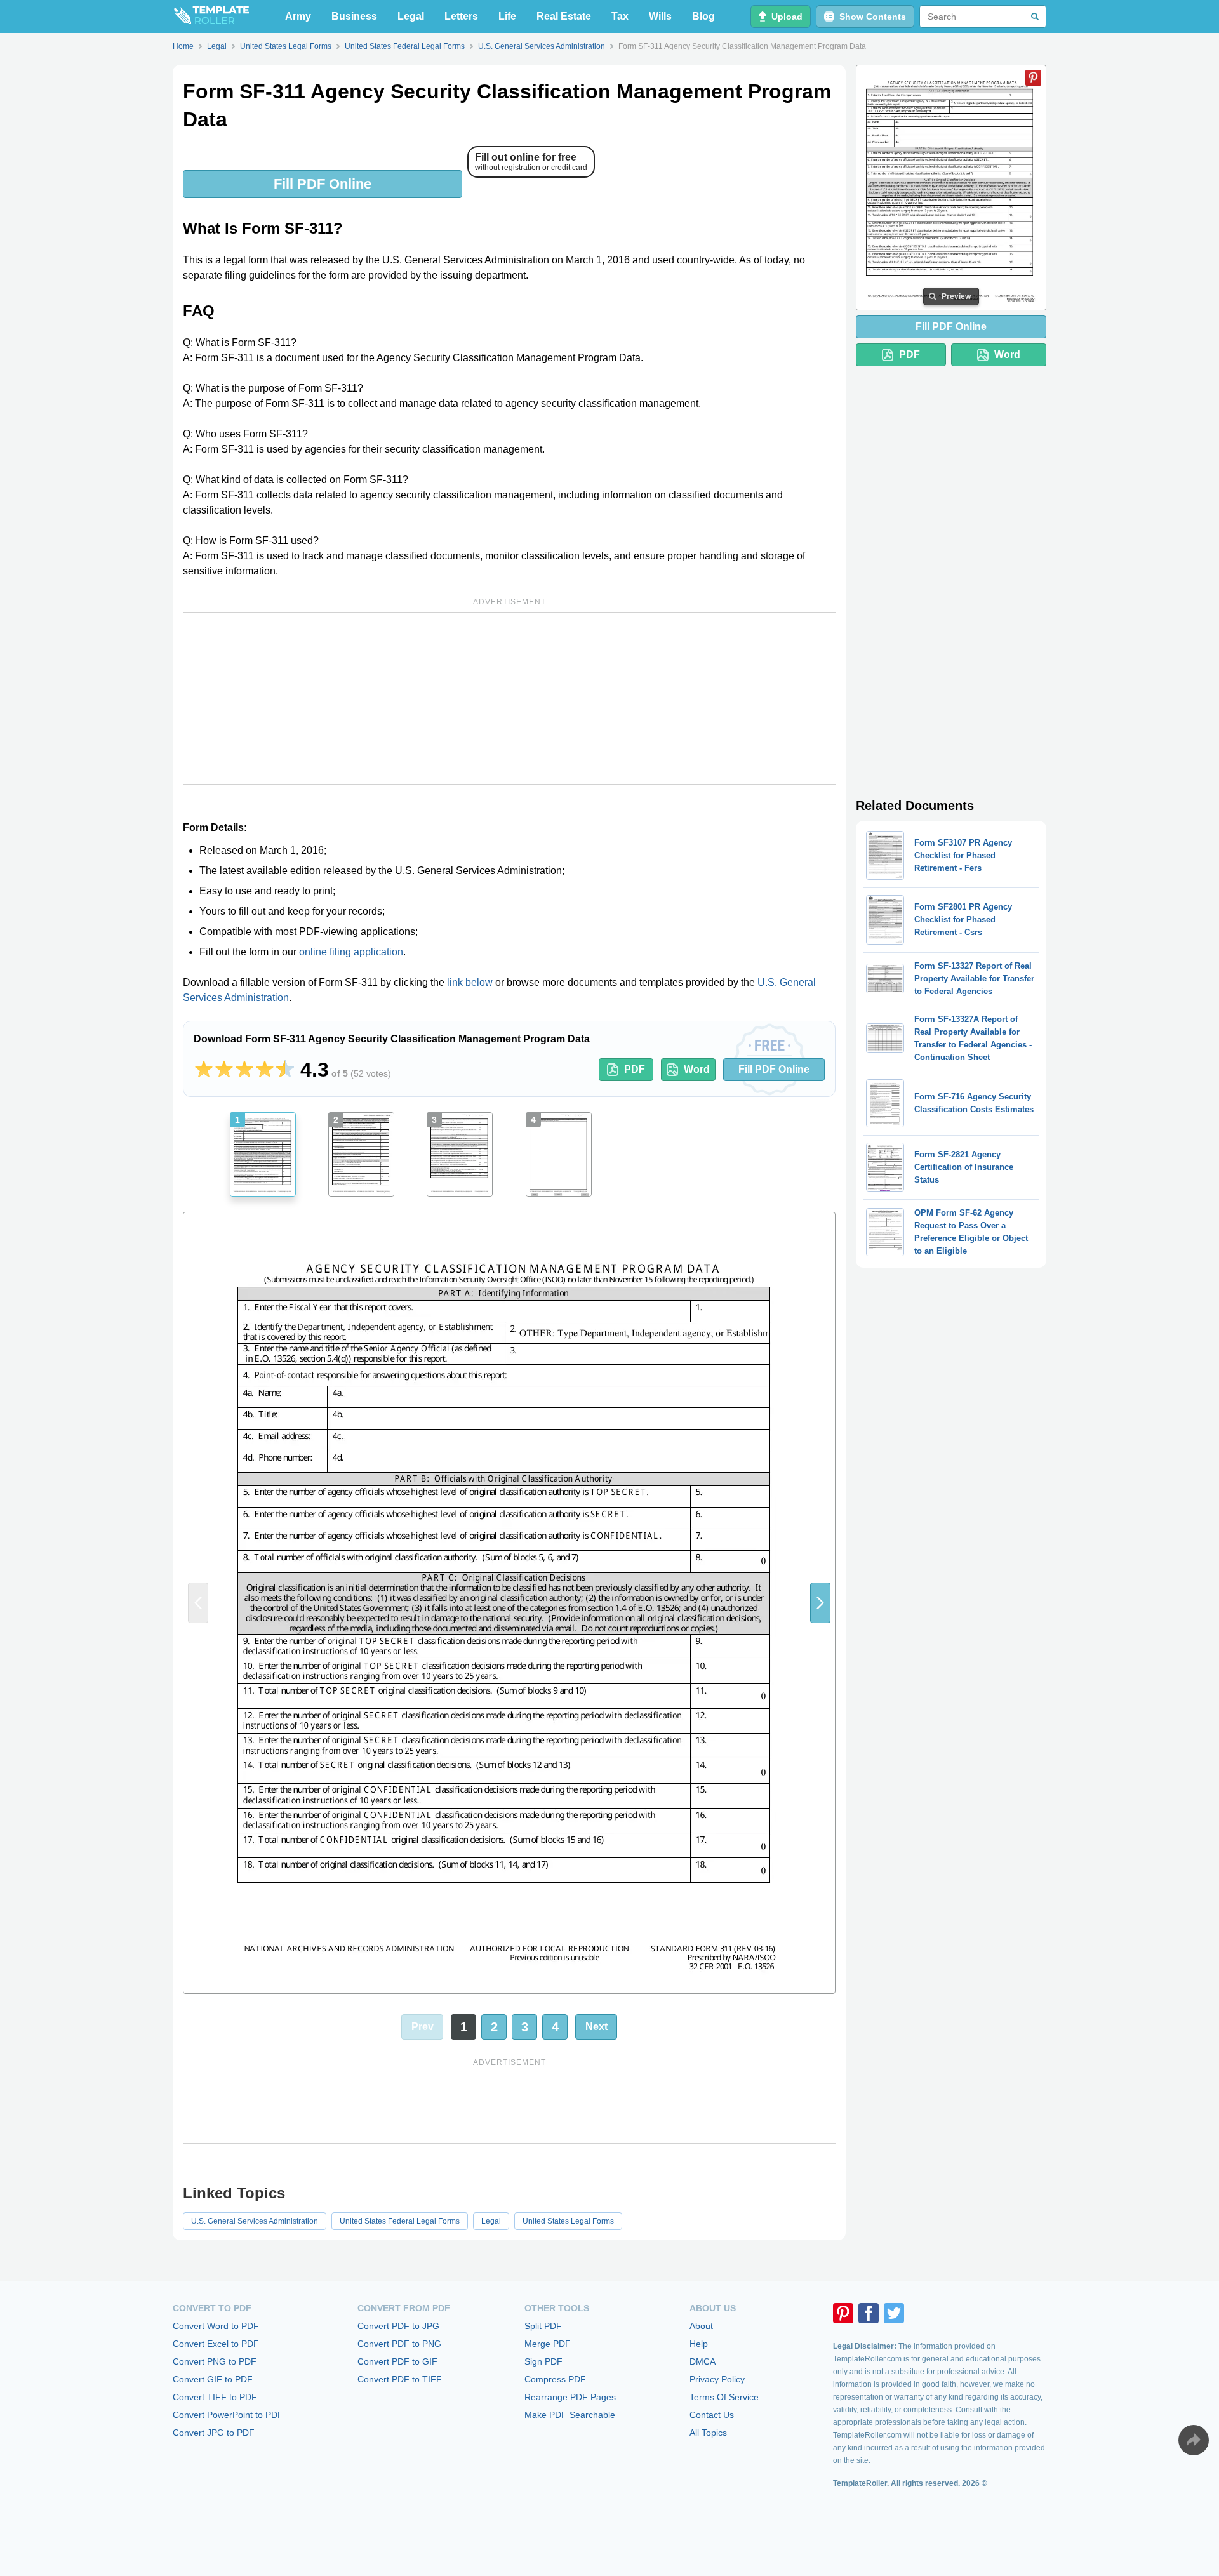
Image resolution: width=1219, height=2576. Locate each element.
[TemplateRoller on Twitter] (894, 2313)
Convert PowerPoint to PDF (228, 2415)
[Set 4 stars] (265, 1070)
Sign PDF (543, 2361)
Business (354, 16)
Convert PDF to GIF (397, 2361)
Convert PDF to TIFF (400, 2379)
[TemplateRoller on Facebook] (869, 2313)
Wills (660, 16)
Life (507, 16)
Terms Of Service (724, 2397)
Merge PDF (548, 2344)
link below (470, 982)
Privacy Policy (717, 2379)
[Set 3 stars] (244, 1070)
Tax (620, 16)
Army (298, 16)
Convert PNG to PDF (215, 2361)
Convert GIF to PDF (213, 2379)
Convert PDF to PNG (399, 2344)
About (701, 2326)
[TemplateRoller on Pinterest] (843, 2313)
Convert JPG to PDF (214, 2433)
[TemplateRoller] (211, 17)
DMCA (703, 2361)
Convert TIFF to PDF (215, 2397)
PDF (635, 1069)
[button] (820, 1603)
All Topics (708, 2433)
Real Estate (564, 16)
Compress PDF (555, 2379)
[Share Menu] (1194, 2440)
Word (697, 1069)
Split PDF (543, 2326)
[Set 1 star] (204, 1070)
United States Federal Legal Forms (400, 2221)
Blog (703, 16)
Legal (411, 16)
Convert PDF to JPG (398, 2326)
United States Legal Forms (568, 2221)
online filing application (351, 952)
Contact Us (712, 2415)
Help (699, 2344)
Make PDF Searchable (570, 2415)
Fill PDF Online (323, 184)
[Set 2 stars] (224, 1070)
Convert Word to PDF (216, 2326)
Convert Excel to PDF (216, 2344)
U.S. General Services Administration (255, 2221)
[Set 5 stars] (285, 1070)
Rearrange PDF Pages (570, 2397)
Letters (461, 16)
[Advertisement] (509, 698)
